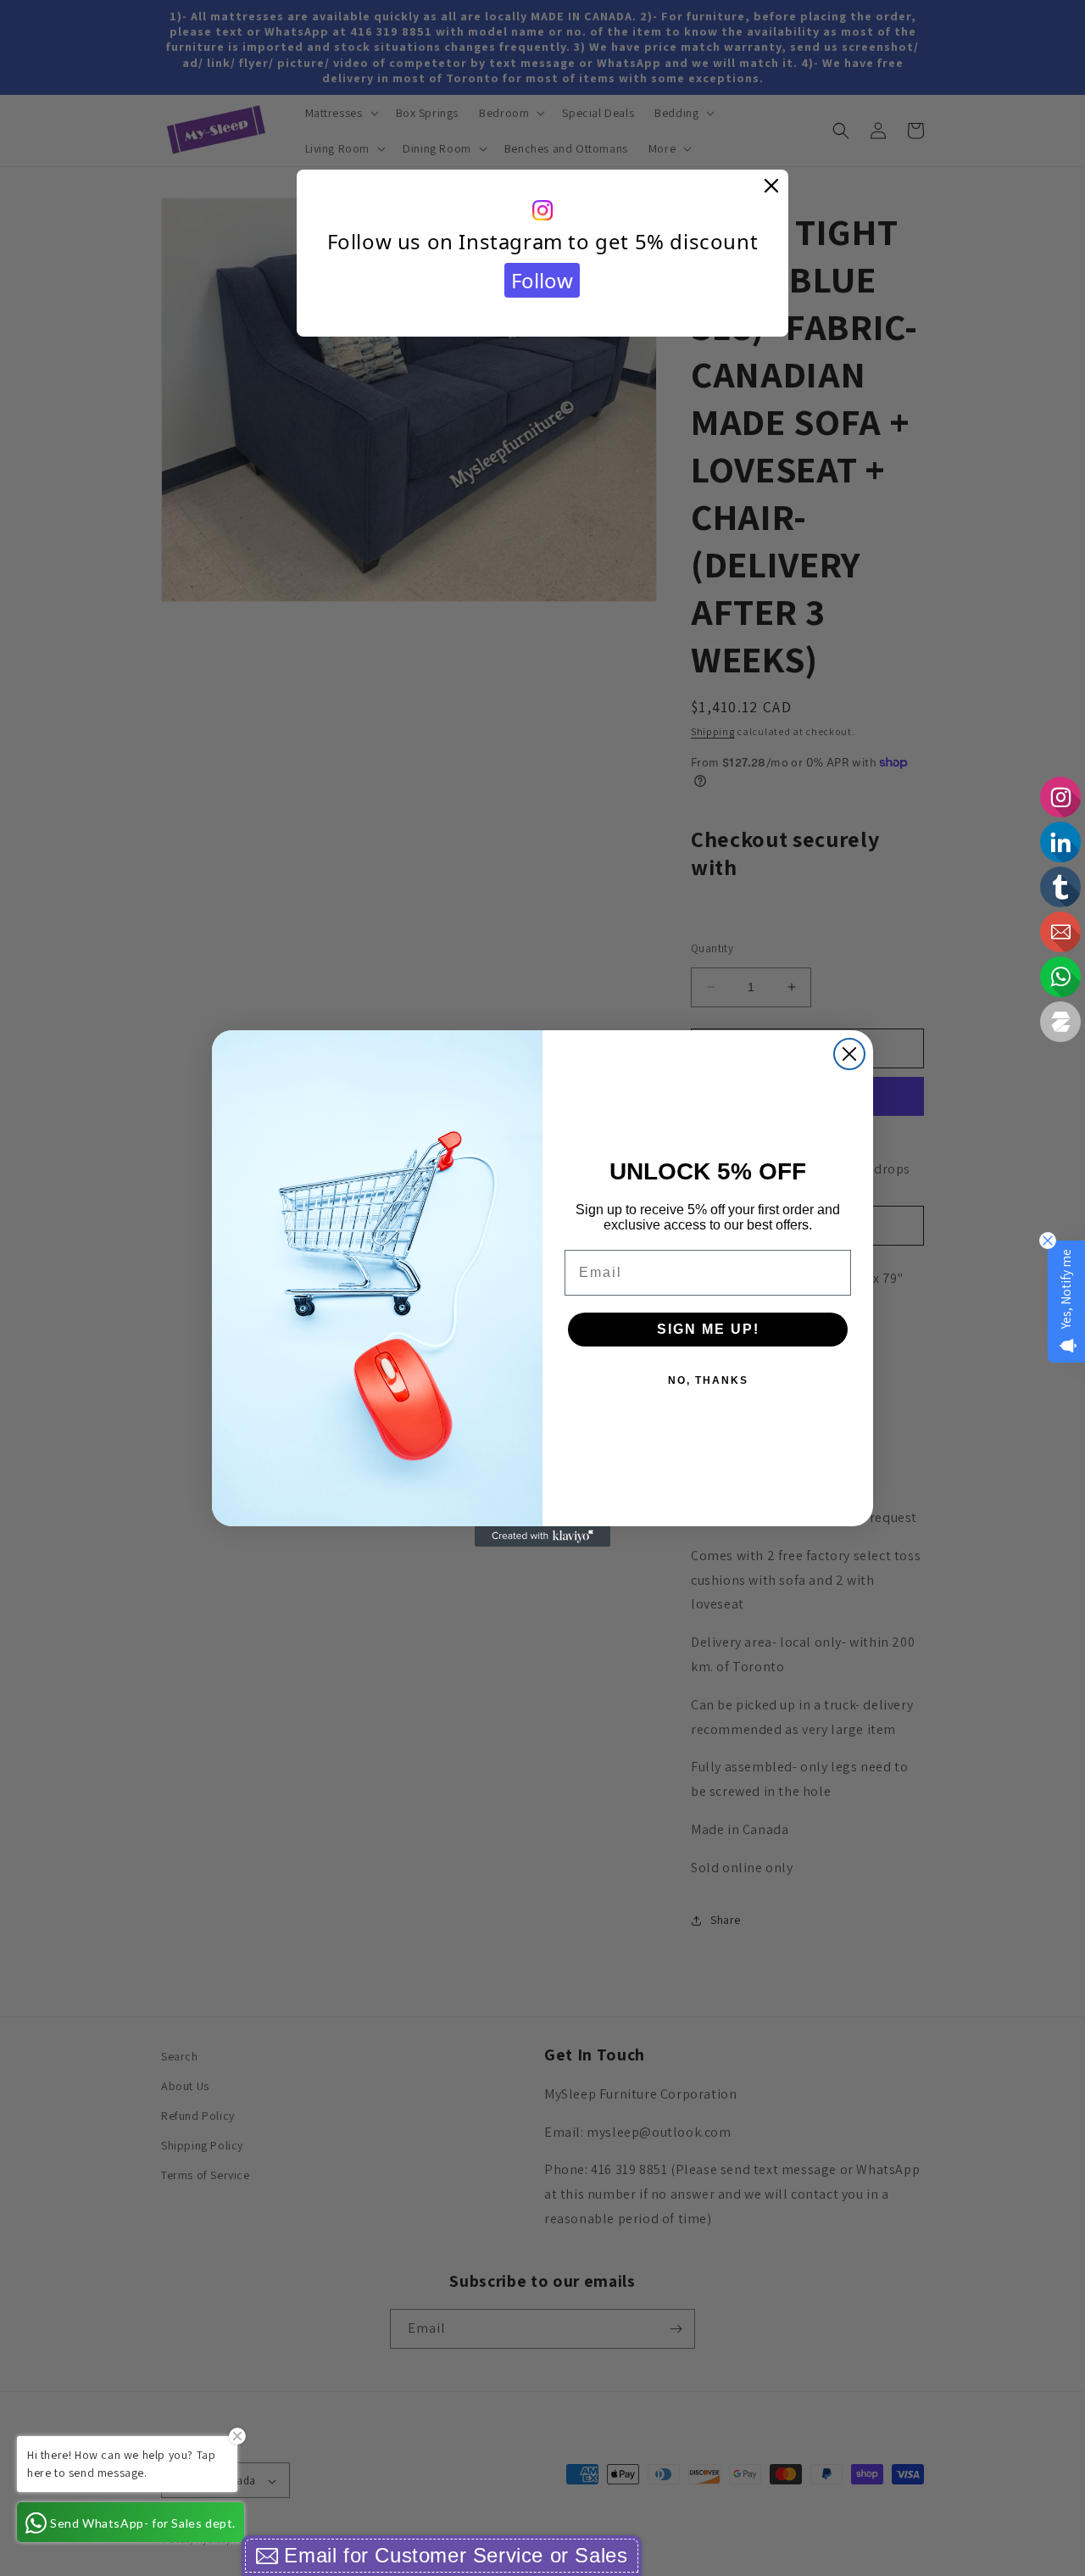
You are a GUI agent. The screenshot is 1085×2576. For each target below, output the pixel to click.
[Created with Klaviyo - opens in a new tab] (542, 1536)
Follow (542, 280)
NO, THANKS (708, 1380)
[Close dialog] (849, 1054)
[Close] (771, 187)
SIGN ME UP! (708, 1329)
